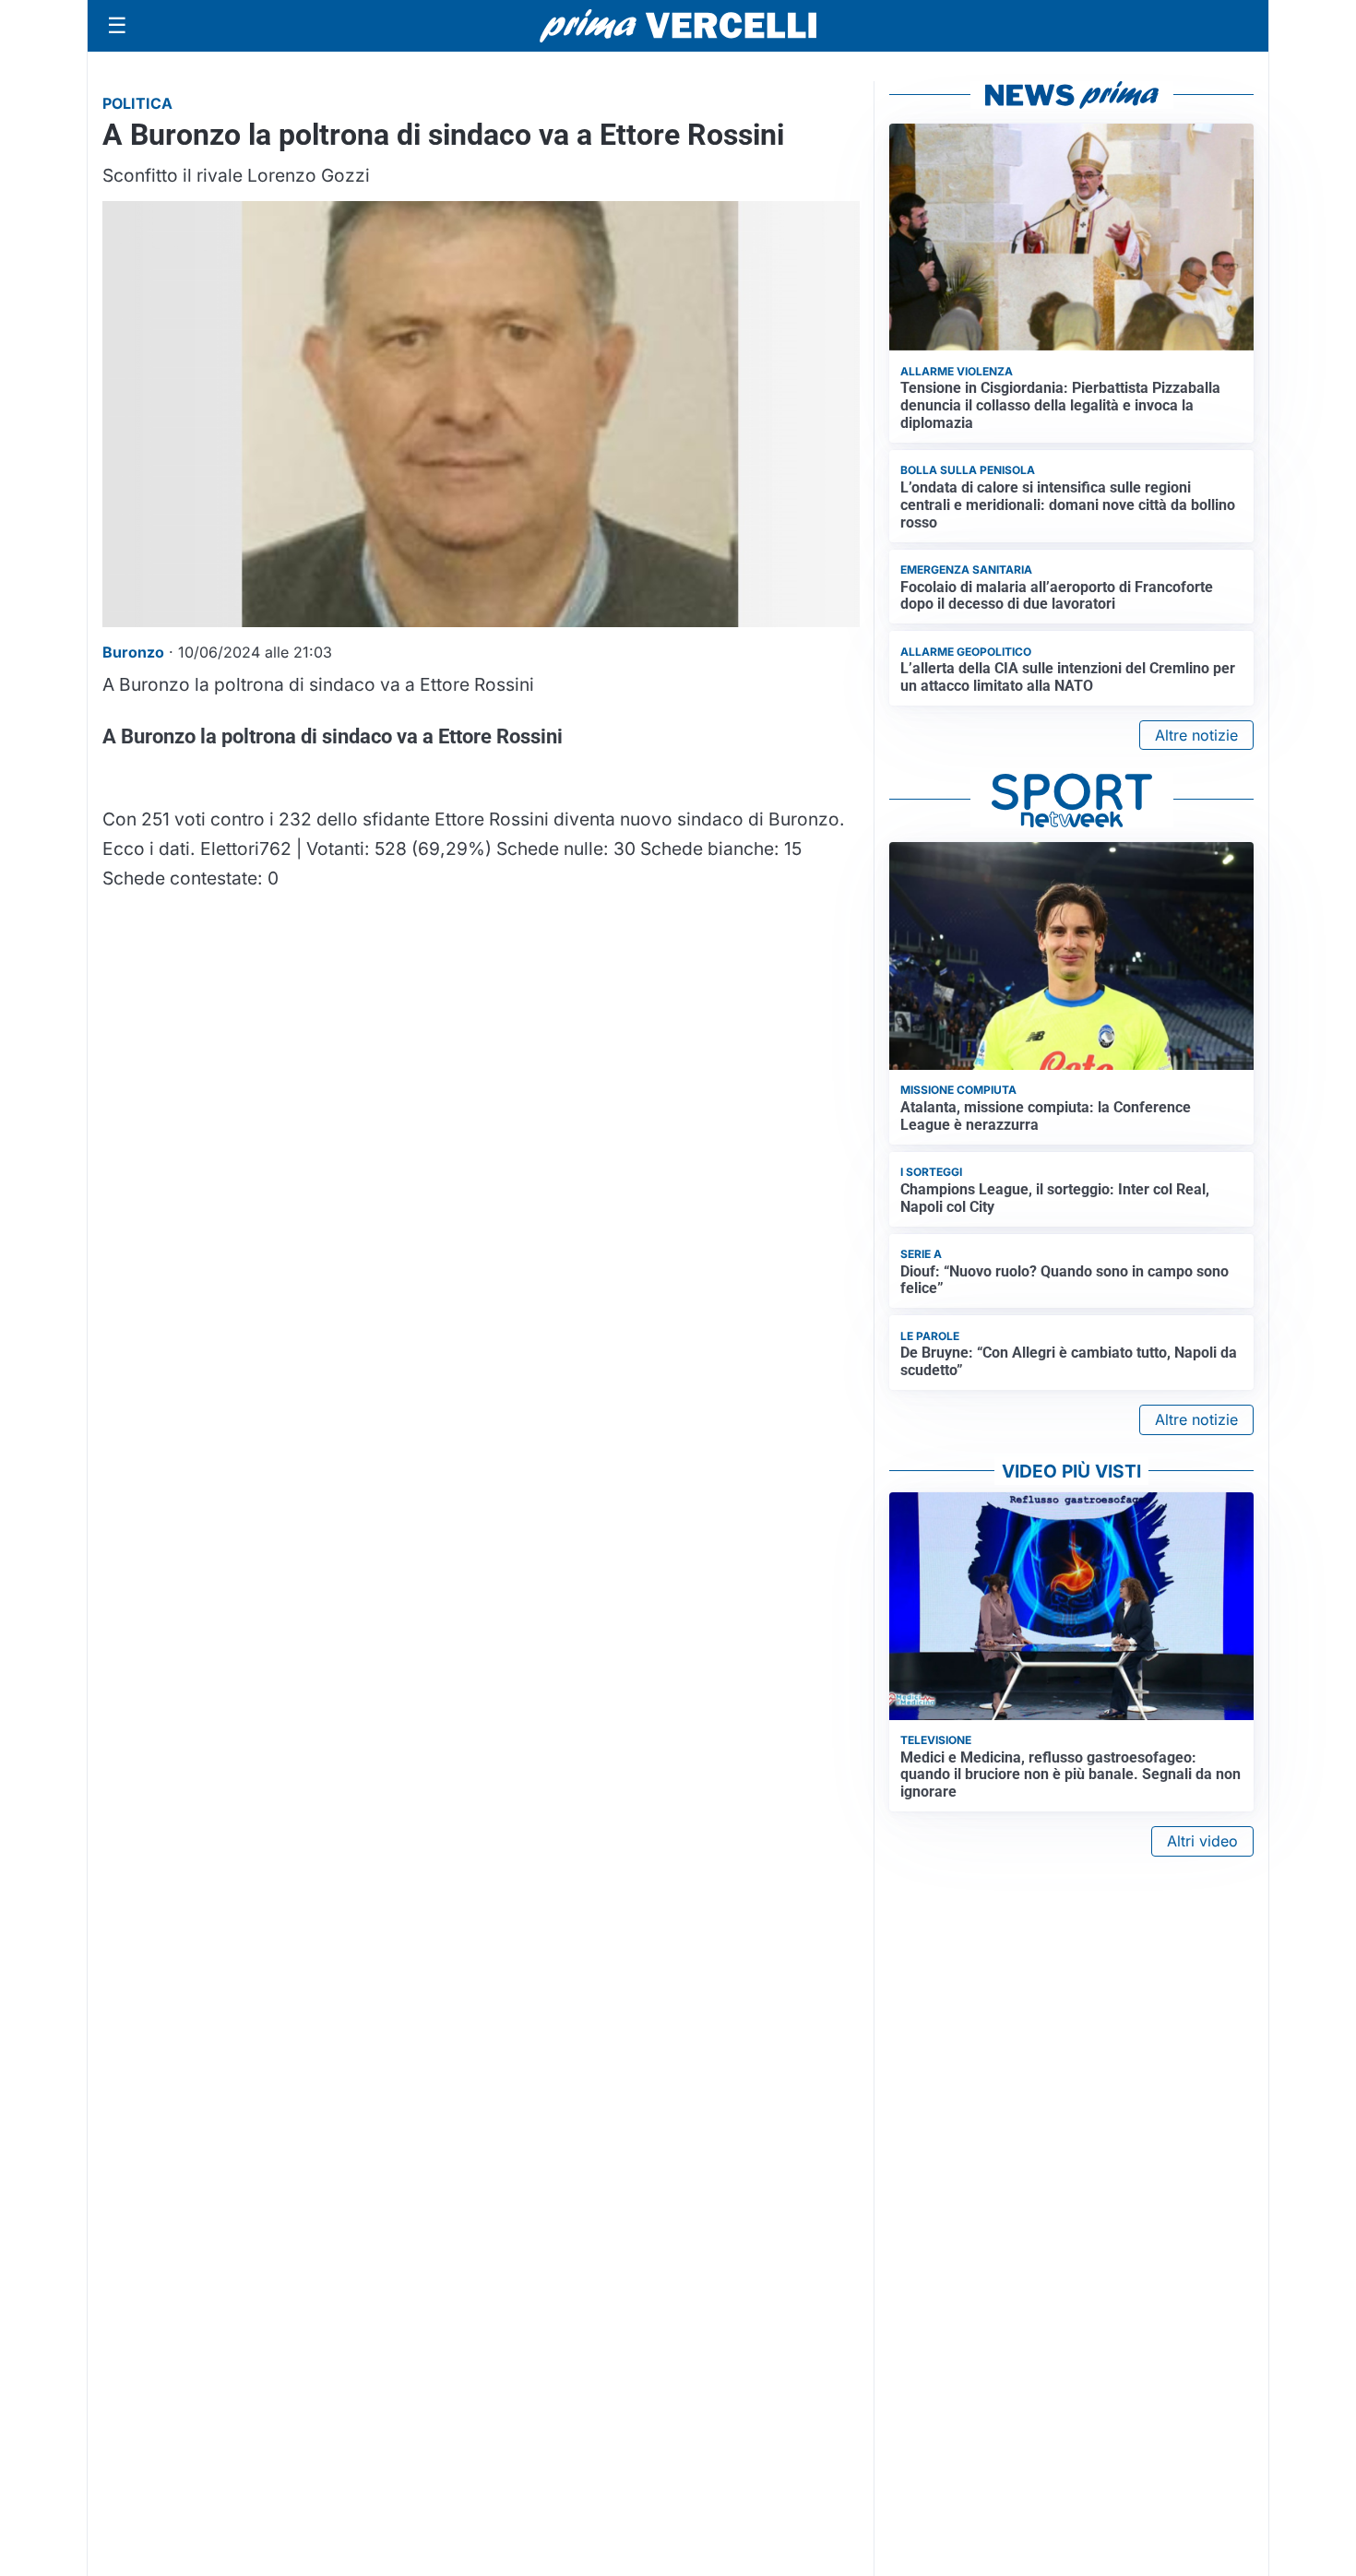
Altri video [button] (1202, 1841)
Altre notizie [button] (1196, 735)
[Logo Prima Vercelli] (678, 26)
